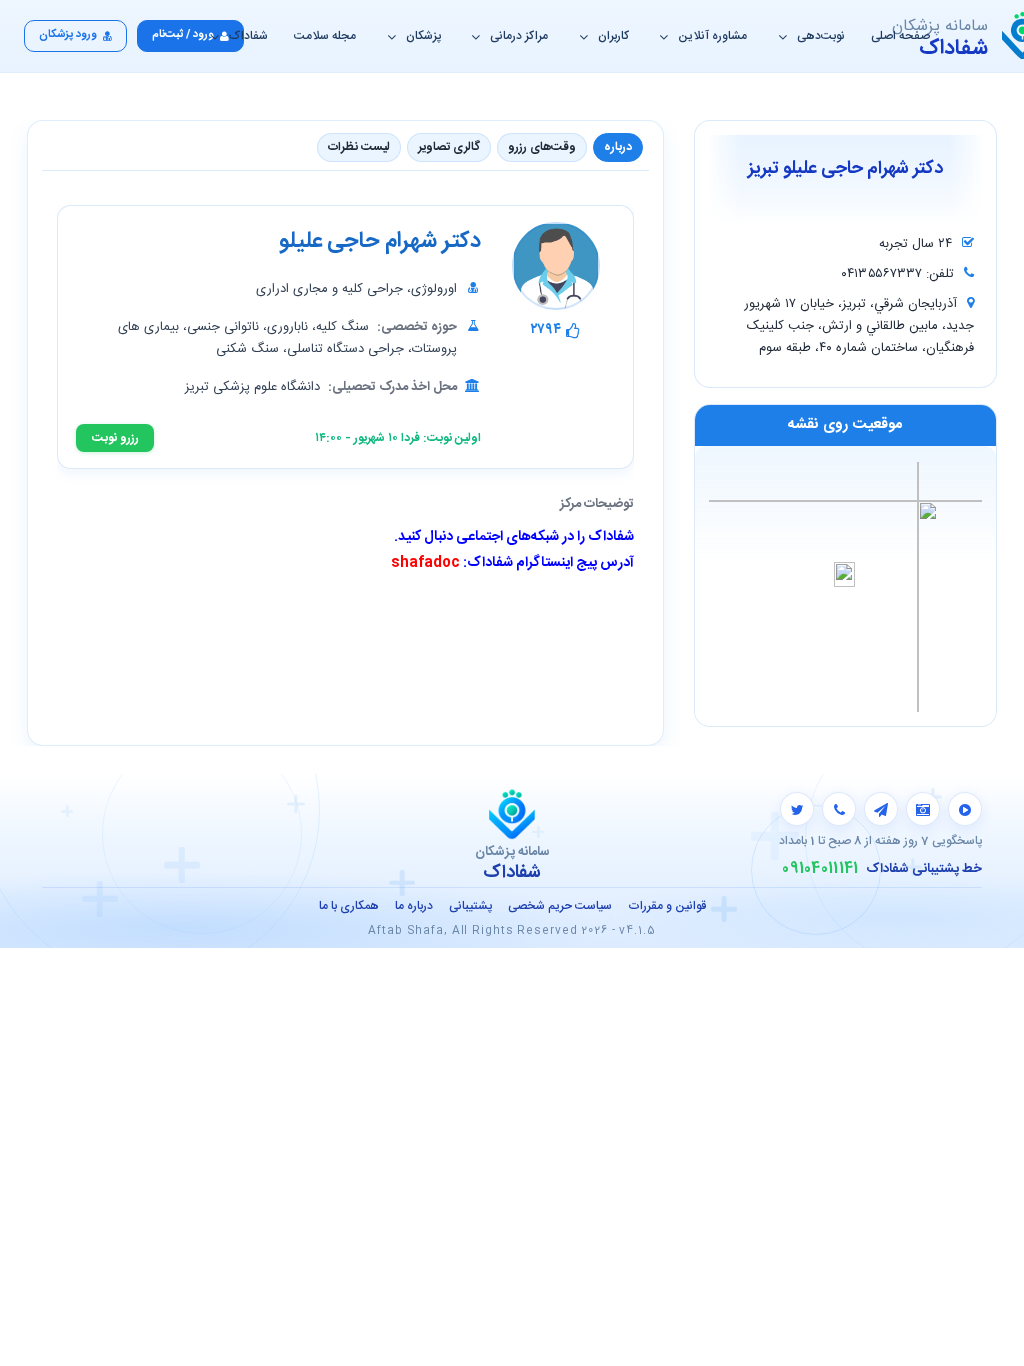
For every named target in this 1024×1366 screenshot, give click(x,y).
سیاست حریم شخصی (560, 906)
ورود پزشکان (68, 35)
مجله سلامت (325, 36)
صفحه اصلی (900, 36)
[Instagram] (923, 809)
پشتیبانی (470, 906)
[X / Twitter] (797, 809)
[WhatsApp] (839, 809)
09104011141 (820, 869)
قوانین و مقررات (667, 906)
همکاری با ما (349, 906)
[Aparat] (965, 809)
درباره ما (414, 906)
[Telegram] (881, 809)
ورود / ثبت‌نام (183, 35)
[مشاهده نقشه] (845, 586)
